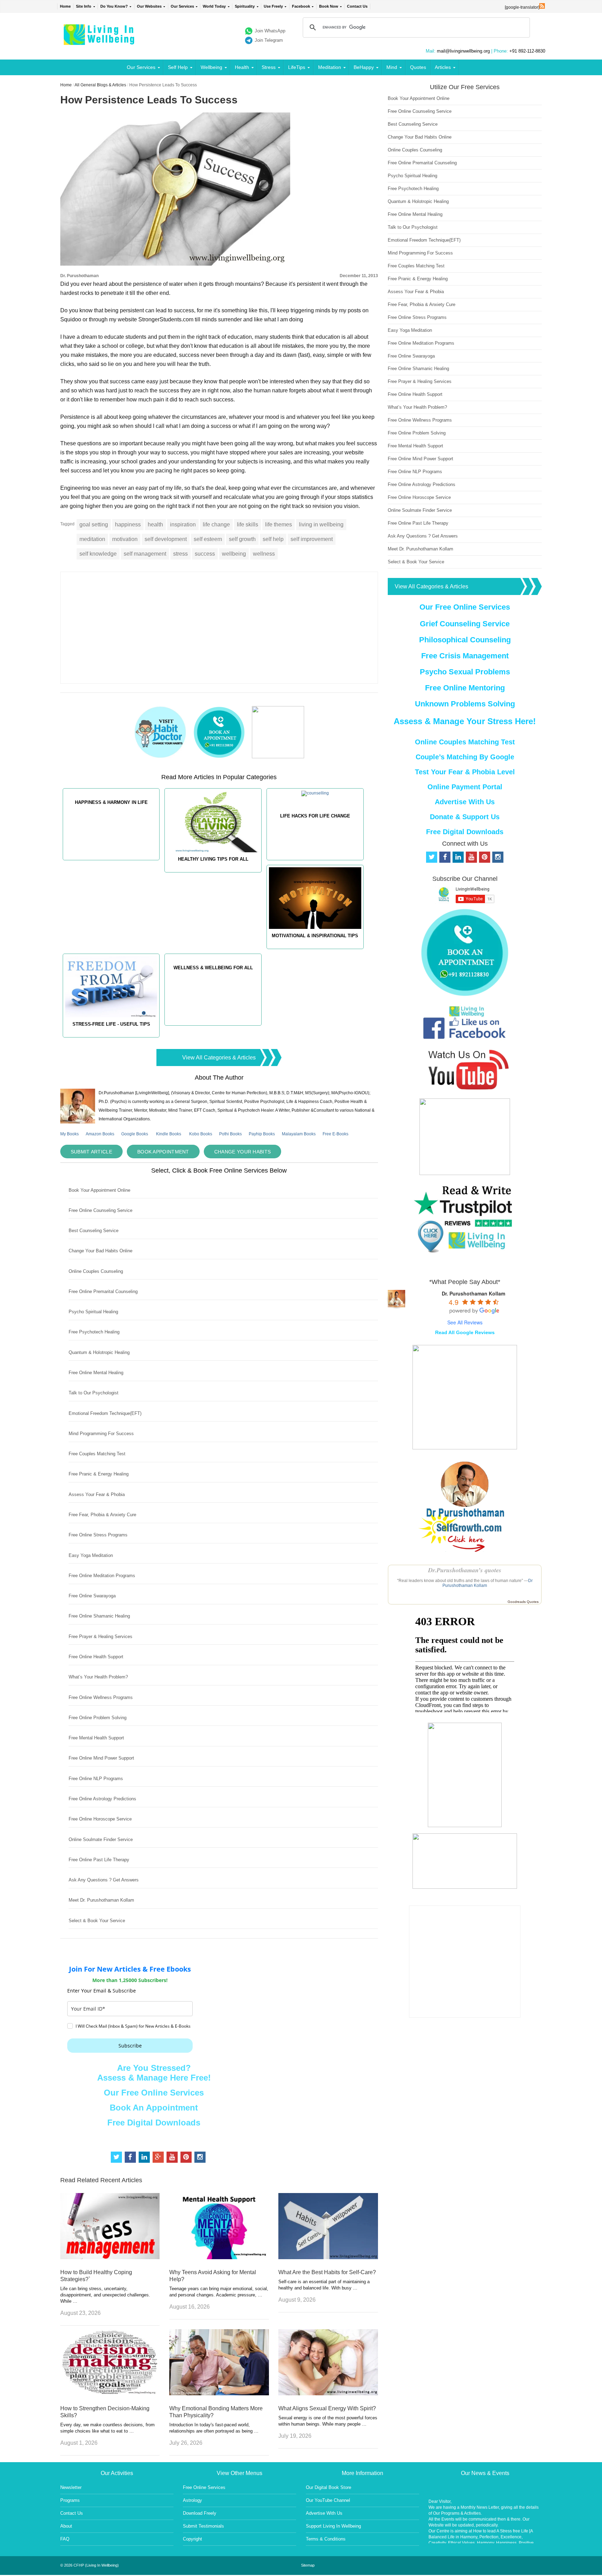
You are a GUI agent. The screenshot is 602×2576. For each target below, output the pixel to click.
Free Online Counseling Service (101, 1210)
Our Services (182, 6)
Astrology (192, 2500)
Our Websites (149, 6)
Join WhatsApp (270, 31)
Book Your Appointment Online (99, 1190)
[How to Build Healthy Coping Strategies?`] (110, 2257)
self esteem (208, 539)
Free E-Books (335, 1134)
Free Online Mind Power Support (101, 1758)
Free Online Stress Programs (98, 1535)
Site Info (84, 6)
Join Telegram (269, 40)
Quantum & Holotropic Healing (99, 1352)
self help (273, 539)
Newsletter (71, 2487)
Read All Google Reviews (465, 1332)
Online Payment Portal (465, 787)
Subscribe (130, 2046)
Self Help (178, 67)
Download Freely (200, 2513)
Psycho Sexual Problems (465, 672)
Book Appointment (163, 1152)
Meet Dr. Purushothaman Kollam (101, 1900)
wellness (264, 554)
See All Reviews (465, 1322)
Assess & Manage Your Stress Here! (465, 721)
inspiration (183, 524)
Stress (269, 67)
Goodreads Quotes (523, 1602)
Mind (392, 67)
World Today (214, 6)
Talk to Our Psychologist (94, 1393)
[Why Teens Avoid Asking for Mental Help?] (219, 2257)
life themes (279, 524)
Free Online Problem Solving (98, 1718)
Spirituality (245, 6)
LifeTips (297, 67)
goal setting (94, 524)
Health (242, 67)
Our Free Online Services (154, 2093)
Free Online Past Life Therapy (99, 1860)
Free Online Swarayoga (92, 1596)
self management (145, 554)
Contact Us (357, 6)
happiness (128, 524)
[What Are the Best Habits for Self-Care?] (328, 2257)
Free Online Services (204, 2487)
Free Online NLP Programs (96, 1779)
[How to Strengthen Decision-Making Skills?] (110, 2393)
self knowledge (98, 554)
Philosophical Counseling (465, 640)
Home (65, 6)
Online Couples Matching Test (465, 742)
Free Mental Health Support (96, 1738)
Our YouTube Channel (328, 2500)
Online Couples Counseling (96, 1271)
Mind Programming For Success (101, 1434)
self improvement (312, 539)
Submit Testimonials (203, 2526)
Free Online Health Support (96, 1657)
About (66, 2526)
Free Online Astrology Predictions (102, 1799)
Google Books (135, 1134)
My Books (70, 1134)
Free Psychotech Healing (94, 1332)
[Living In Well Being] (100, 41)
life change (216, 524)
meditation (92, 539)
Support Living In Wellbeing (333, 2526)
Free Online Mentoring (465, 688)
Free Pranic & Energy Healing (99, 1474)
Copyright (192, 2539)
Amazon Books (100, 1134)
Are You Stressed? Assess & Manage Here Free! (154, 2073)
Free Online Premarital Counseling (103, 1291)
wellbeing (234, 554)
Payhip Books (262, 1134)
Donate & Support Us (465, 817)
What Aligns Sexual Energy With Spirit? (327, 2408)
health (155, 524)
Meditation (330, 67)
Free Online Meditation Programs (102, 1576)
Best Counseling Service (94, 1231)
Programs (70, 2500)
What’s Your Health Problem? (98, 1677)
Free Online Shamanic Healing (99, 1616)
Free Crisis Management (465, 656)
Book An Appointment (154, 2108)
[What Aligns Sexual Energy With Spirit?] (328, 2393)
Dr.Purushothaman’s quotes (465, 1570)
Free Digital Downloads (154, 2123)
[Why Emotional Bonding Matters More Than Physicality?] (219, 2393)
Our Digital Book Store (329, 2487)
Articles (443, 67)
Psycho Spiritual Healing (93, 1312)
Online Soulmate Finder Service (101, 1839)
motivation (125, 539)
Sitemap (308, 2565)
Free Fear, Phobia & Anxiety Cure (102, 1515)
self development (166, 539)
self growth (242, 539)
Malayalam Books (299, 1134)
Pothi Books (230, 1134)
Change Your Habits (242, 1152)
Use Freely (273, 6)
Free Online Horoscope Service (100, 1819)
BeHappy (364, 67)
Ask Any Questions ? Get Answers (104, 1880)
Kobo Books (201, 1134)
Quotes (418, 67)
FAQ (65, 2539)
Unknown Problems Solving (465, 704)
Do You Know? (114, 6)
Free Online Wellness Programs (101, 1697)
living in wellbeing (321, 524)
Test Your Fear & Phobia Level (465, 772)
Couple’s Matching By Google (465, 757)
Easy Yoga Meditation (91, 1555)
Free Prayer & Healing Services (101, 1637)
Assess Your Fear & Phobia (97, 1494)
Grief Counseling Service (465, 624)
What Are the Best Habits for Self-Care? (327, 2272)
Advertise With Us (465, 802)
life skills (248, 524)
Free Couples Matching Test (97, 1454)
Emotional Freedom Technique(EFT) (105, 1413)
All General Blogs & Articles (100, 85)
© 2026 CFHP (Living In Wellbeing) (90, 2565)
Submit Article (91, 1152)
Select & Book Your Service (97, 1921)
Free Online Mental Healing (96, 1373)
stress (180, 554)
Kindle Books (169, 1134)
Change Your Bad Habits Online (101, 1251)
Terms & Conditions (326, 2539)
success (205, 554)
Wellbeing (211, 67)
